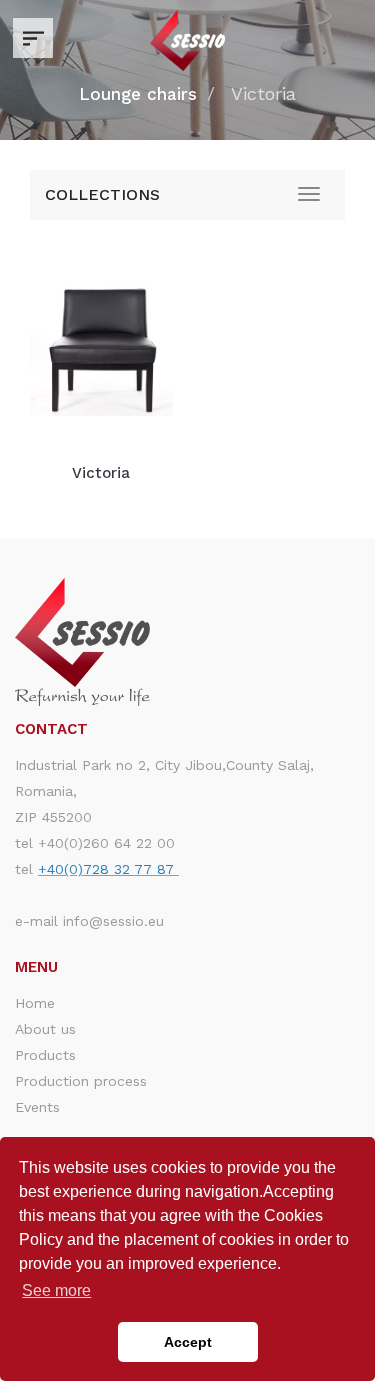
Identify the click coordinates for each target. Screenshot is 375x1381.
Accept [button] (188, 1342)
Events (37, 1107)
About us (45, 1029)
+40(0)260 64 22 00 (106, 843)
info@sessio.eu (113, 921)
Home (35, 1003)
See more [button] (56, 1290)
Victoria (101, 473)
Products (45, 1055)
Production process (81, 1081)
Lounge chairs (138, 94)
